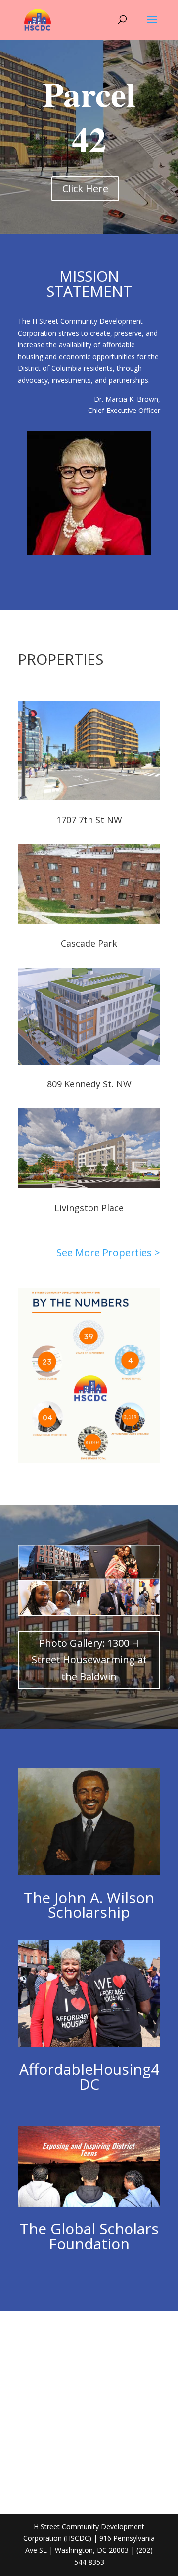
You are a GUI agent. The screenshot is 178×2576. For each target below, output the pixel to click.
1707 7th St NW (89, 820)
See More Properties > (108, 1253)
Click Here (85, 188)
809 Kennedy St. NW (89, 1084)
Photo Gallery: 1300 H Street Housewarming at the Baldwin (89, 1660)
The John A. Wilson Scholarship (89, 1905)
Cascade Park (89, 943)
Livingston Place (89, 1208)
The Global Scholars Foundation (89, 2236)
